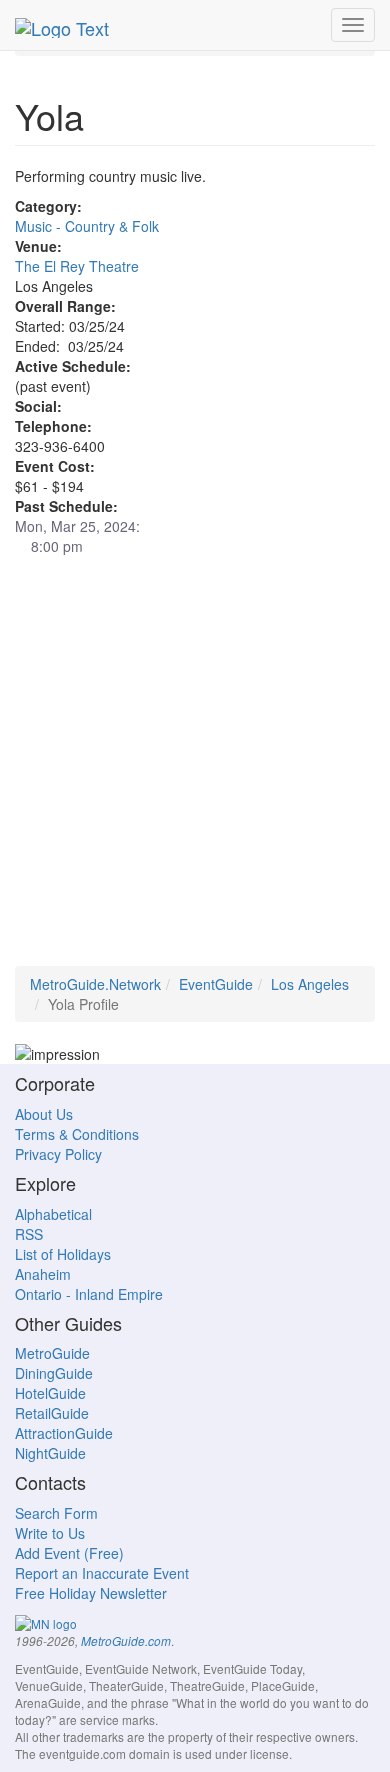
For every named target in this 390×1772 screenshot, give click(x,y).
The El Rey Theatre (77, 266)
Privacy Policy (58, 1154)
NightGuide (50, 1453)
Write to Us (50, 1533)
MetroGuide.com (126, 1641)
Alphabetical (53, 1214)
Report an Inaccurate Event (102, 1573)
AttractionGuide (64, 1433)
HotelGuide (50, 1393)
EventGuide (216, 984)
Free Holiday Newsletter (91, 1593)
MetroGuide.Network (95, 984)
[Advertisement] (195, 771)
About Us (44, 1114)
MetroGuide (52, 1353)
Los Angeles (310, 984)
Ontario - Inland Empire (89, 1294)
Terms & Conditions (77, 1134)
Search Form (56, 1513)
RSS (29, 1234)
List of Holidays (63, 1254)
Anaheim (43, 1274)
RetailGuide (52, 1413)
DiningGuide (54, 1373)
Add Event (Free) (69, 1553)
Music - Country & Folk (87, 226)
